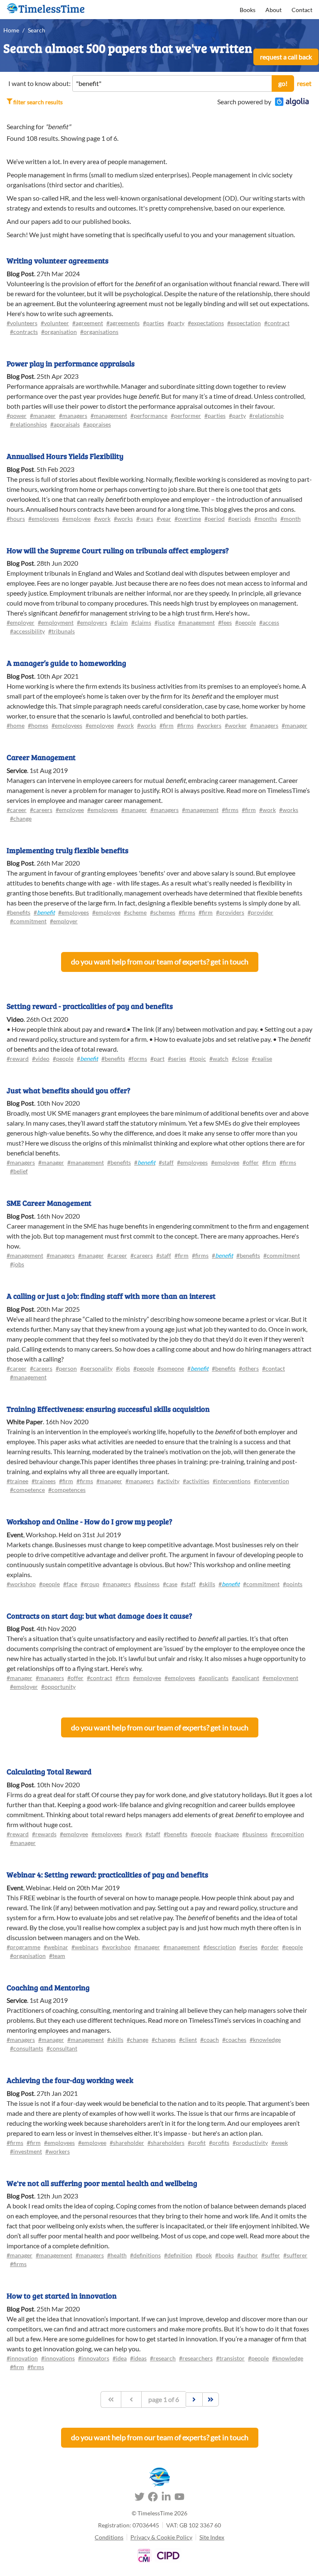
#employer (21, 622)
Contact (302, 10)
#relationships (28, 424)
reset (304, 83)
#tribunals (61, 631)
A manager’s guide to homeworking (66, 663)
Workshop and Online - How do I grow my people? (90, 1521)
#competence (27, 1490)
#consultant (62, 2048)
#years (145, 519)
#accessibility (27, 631)
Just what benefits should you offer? (69, 1090)
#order (270, 1947)
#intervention (271, 1481)
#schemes (163, 912)
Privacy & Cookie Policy (161, 2537)
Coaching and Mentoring (48, 1987)
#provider (260, 912)
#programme (23, 1947)
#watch (219, 1059)
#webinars (85, 1947)
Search (37, 30)
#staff (166, 1162)
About (274, 10)
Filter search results (38, 102)
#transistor (230, 2358)
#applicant (245, 1678)
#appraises (97, 424)
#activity (168, 1481)
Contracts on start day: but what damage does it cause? (99, 1616)
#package (227, 1834)
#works (123, 519)
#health (117, 2255)
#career (17, 810)
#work (102, 519)
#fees (225, 622)
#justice (165, 622)
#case (170, 1584)
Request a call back (286, 57)
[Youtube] (179, 2498)
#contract (277, 323)
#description (220, 1947)
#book (204, 2255)
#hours (16, 519)
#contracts (24, 332)
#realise (262, 1059)
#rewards (44, 1834)
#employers (92, 622)
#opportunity (58, 1687)
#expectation (244, 323)
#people (245, 622)
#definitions (145, 2255)
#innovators (94, 2358)
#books (225, 2255)
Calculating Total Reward (49, 1771)
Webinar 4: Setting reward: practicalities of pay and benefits (107, 1874)
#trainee (17, 1481)
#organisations (99, 332)
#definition (178, 2255)
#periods (239, 519)
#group (90, 1584)
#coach (210, 2040)
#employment (56, 622)
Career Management (41, 757)
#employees (44, 519)
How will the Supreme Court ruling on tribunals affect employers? (118, 550)
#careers (41, 810)
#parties (153, 323)
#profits (219, 2143)
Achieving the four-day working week (70, 2080)
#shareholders (166, 2143)
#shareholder (127, 2143)
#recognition (287, 1834)
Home (11, 30)
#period (215, 519)
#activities (196, 1481)
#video (41, 1059)
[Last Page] (211, 2399)
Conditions (109, 2537)
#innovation (22, 2358)
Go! (283, 83)
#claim (119, 622)
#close (240, 1059)
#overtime (188, 519)
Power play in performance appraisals (71, 363)
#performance (149, 416)
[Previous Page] (131, 2399)
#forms (138, 1059)
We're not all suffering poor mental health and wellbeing (102, 2183)
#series (177, 1059)
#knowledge (265, 2040)
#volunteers (22, 323)
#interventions (232, 1481)
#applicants (213, 1678)
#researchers (196, 2358)
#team (57, 1956)
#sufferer (295, 2255)
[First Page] (111, 2399)
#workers (209, 725)
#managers (73, 416)
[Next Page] (194, 2399)
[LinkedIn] (166, 2498)
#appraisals (65, 424)
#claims (141, 622)
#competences (67, 1490)
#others (249, 1368)
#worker (236, 725)
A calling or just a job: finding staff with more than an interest (111, 1296)
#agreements (123, 323)
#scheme (135, 912)
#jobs (17, 1264)
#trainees (44, 1481)
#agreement (88, 323)
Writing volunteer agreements (58, 260)
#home (16, 725)
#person (66, 1368)
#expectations (206, 323)
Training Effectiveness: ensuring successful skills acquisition (108, 1409)
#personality (96, 1368)
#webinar (56, 1947)
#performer (186, 416)
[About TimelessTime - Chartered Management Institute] (144, 2555)
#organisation (59, 332)
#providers (230, 912)
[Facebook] (153, 2498)
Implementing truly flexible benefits (67, 850)
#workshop (21, 1584)
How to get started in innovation (62, 2296)
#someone (171, 1368)
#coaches (234, 2040)
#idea (120, 2358)
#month (291, 519)
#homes (38, 725)
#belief (19, 1171)
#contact (274, 1368)
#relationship (266, 416)
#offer (251, 1162)
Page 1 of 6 (164, 2399)
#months (266, 519)
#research (163, 2358)
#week (280, 2143)
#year (164, 519)
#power (17, 416)
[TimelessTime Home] (159, 2477)
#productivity (250, 2143)
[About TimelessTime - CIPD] (168, 2555)
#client (188, 2040)
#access (269, 622)
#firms (185, 725)
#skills (207, 1584)
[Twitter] (140, 2498)
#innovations (58, 2358)
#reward (18, 1059)
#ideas (138, 2358)
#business (147, 1584)
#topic (198, 1059)
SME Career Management (49, 1203)
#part (157, 1059)
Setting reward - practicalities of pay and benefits (90, 1006)
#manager (43, 416)
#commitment (28, 921)
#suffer (271, 2255)
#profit (197, 2143)
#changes (164, 2040)
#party (176, 323)
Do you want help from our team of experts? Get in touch (160, 962)
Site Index (212, 2537)
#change (21, 818)
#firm (167, 725)
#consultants (27, 2048)
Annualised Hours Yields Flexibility (65, 456)
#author (248, 2255)
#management (109, 416)
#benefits (18, 912)
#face (70, 1584)
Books (248, 10)
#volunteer (55, 323)
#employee (76, 519)
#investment (26, 2151)
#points (293, 1584)
